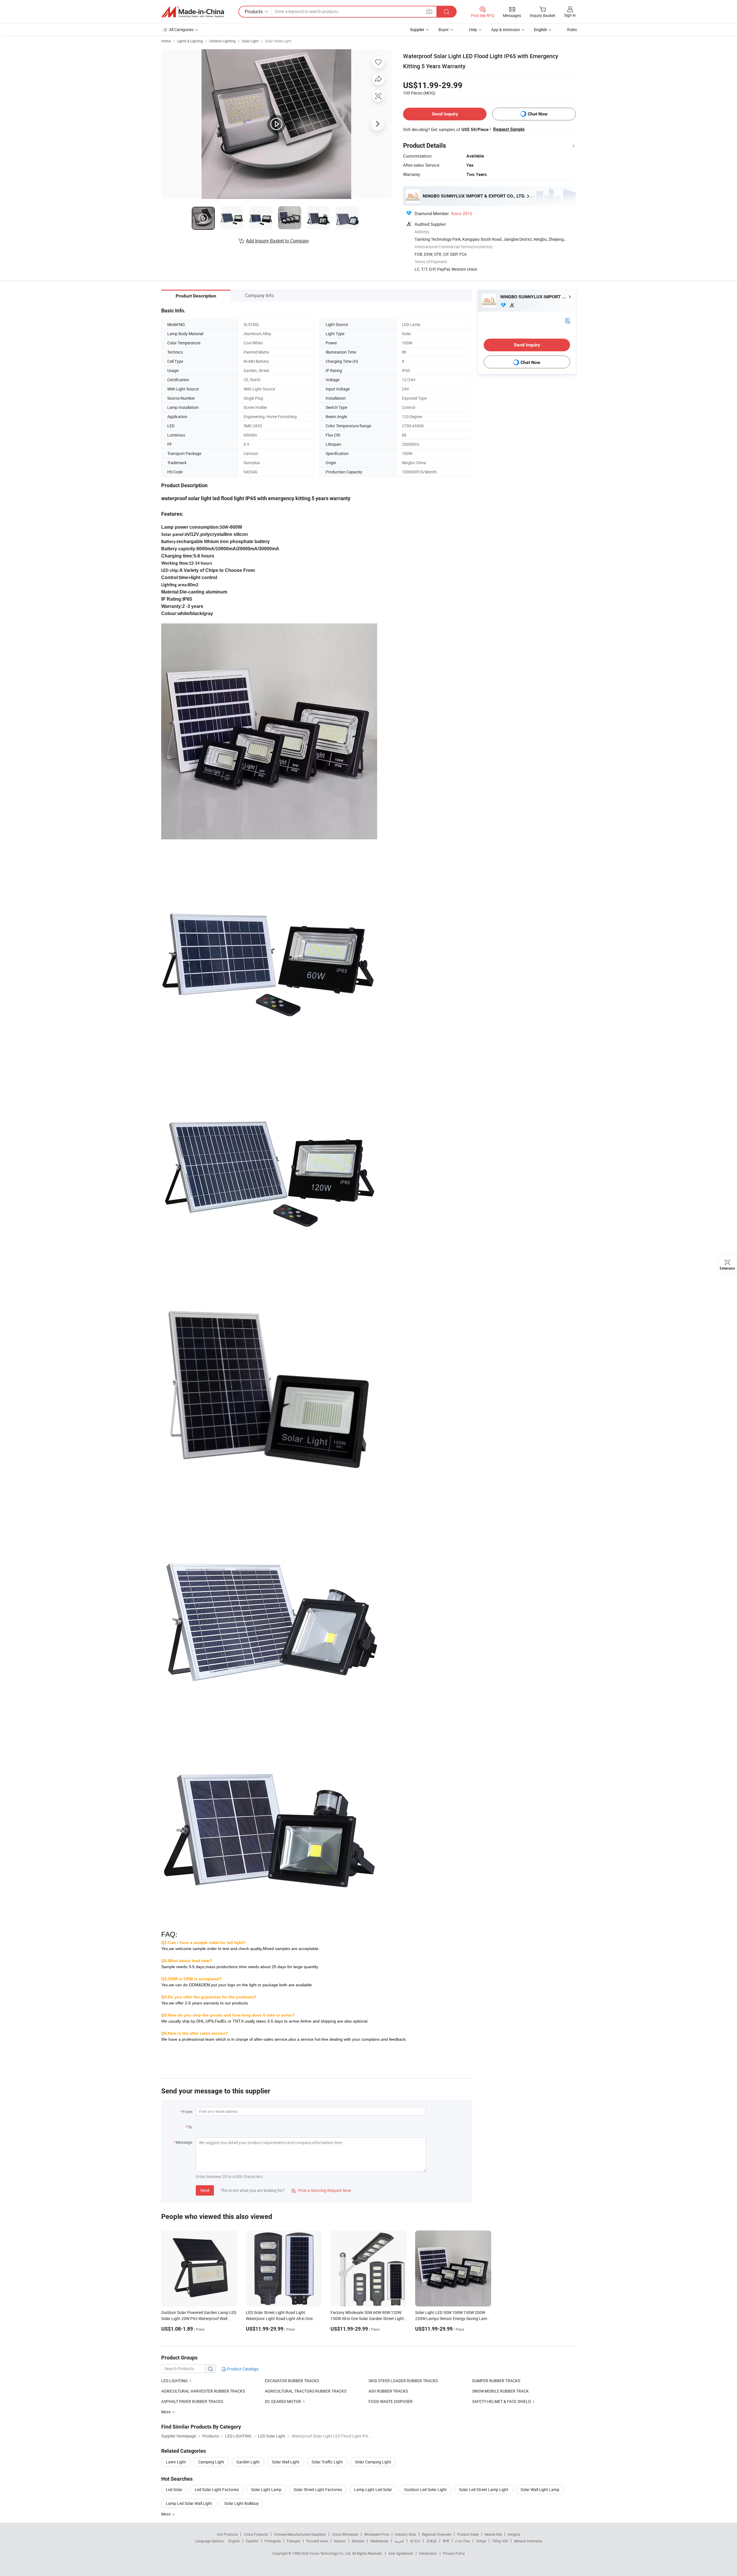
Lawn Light (176, 2462)
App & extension (506, 30)
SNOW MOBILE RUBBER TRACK (500, 2391)
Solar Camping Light (373, 2462)
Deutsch (358, 2541)
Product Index (468, 2534)
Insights (514, 2534)
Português (273, 2541)
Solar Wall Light (286, 2462)
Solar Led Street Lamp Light (484, 2489)
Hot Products (227, 2534)
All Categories (181, 30)
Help (473, 30)
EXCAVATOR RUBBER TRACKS (292, 2381)
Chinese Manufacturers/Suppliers (300, 2534)
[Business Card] (567, 320)
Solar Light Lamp (266, 2489)
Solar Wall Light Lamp (540, 2489)
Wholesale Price (377, 2534)
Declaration (428, 2553)
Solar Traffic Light (327, 2462)
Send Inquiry (445, 114)
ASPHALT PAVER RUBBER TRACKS (192, 2401)
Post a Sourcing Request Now (321, 2190)
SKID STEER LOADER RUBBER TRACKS (403, 2381)
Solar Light (250, 41)
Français (294, 2541)
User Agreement (401, 2553)
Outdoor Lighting (222, 41)
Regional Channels (437, 2534)
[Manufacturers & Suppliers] (193, 12)
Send (205, 2190)
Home (166, 41)
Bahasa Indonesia (528, 2541)
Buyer (444, 30)
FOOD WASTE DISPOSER (391, 2401)
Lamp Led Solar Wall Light (189, 2503)
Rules (572, 30)
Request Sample (509, 129)
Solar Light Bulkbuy (242, 2503)
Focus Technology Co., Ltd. (331, 2553)
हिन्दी (446, 2541)
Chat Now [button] (538, 114)
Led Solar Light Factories (217, 2489)
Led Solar (174, 2489)
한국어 (415, 2541)
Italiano (340, 2541)
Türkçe (481, 2541)
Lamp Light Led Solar (373, 2489)
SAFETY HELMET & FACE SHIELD (502, 2401)
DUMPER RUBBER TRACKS (496, 2381)
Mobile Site (493, 2534)
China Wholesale (345, 2534)
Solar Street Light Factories (318, 2489)
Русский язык (317, 2541)
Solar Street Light (278, 41)
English (234, 2541)
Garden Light (248, 2462)
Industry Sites (405, 2534)
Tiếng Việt (500, 2541)
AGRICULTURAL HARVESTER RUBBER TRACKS (203, 2391)
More (166, 2514)
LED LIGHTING (174, 2381)
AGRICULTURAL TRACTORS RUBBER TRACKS (306, 2391)
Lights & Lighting (190, 41)
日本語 (432, 2541)
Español (252, 2541)
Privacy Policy (454, 2553)
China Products (256, 2534)
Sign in (570, 15)
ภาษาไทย (462, 2541)
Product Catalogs (242, 2369)
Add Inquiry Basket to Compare (277, 241)
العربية (399, 2541)
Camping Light (211, 2462)
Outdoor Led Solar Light (426, 2489)
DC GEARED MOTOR (283, 2401)
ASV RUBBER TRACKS (388, 2391)
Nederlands (379, 2541)
